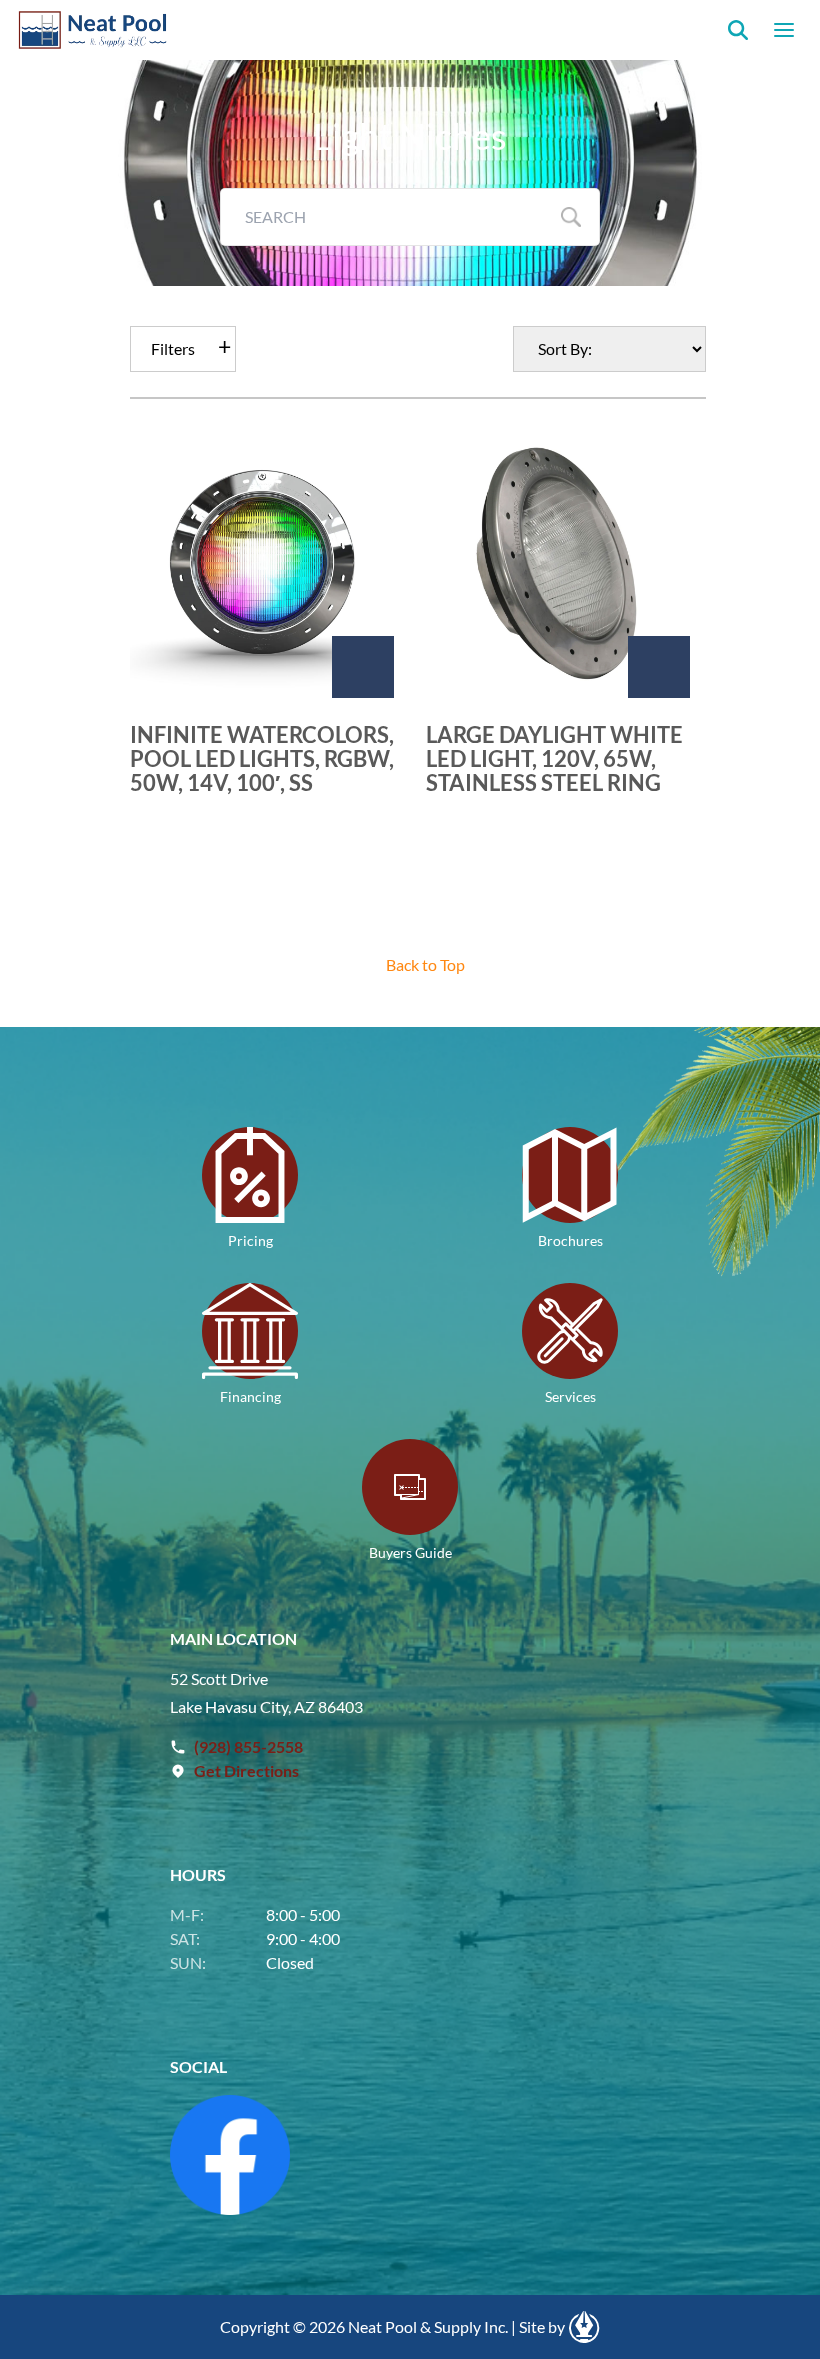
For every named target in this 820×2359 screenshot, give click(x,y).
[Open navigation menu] (784, 30)
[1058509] (659, 667)
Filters (173, 348)
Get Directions (246, 1770)
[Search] (738, 30)
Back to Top (425, 964)
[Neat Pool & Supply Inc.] (93, 30)
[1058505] (363, 667)
